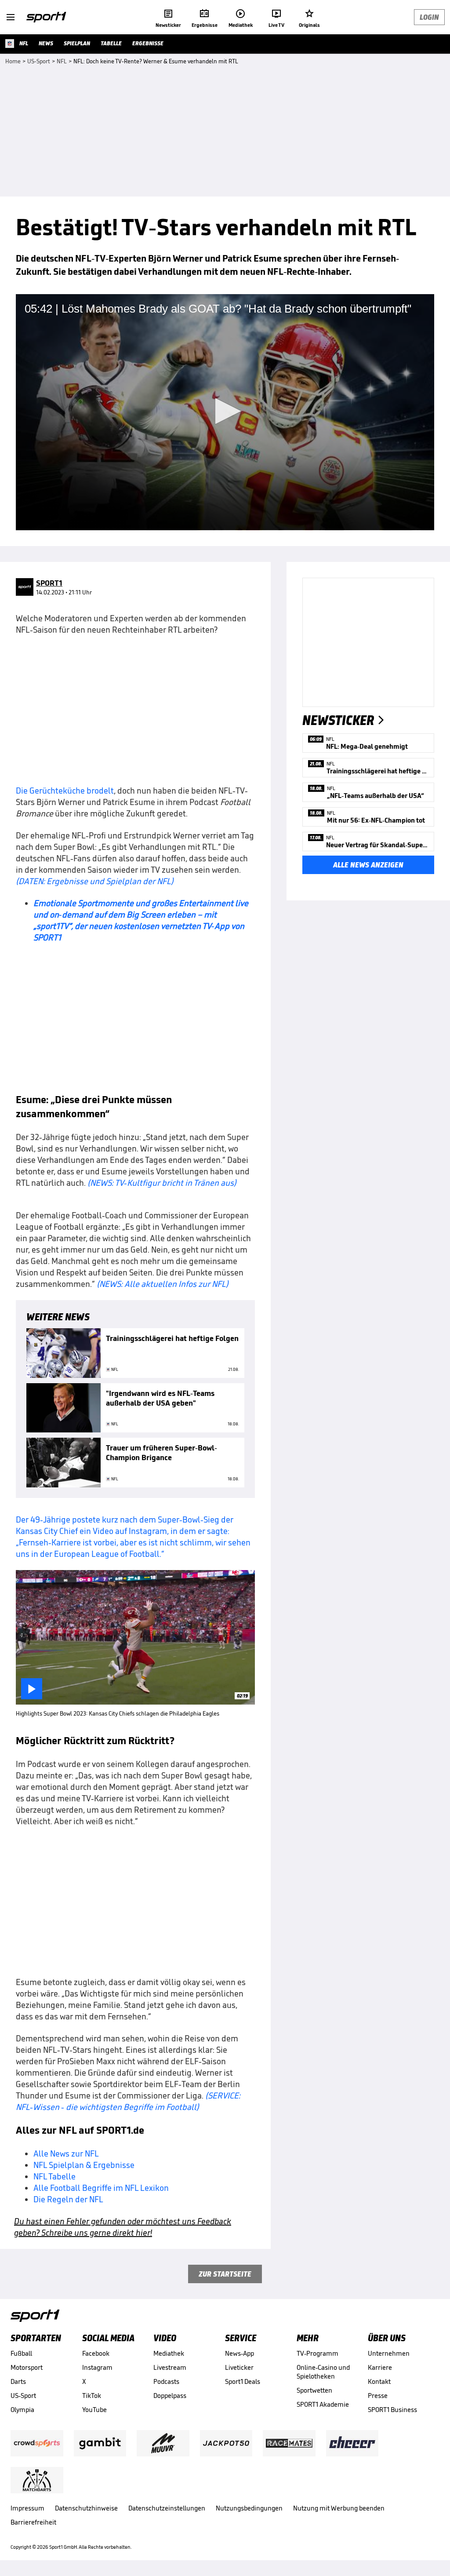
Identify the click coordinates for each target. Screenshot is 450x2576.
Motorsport (27, 2367)
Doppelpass (170, 2396)
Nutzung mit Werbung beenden (339, 2508)
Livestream (170, 2367)
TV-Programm (318, 2353)
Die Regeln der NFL (68, 2199)
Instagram (97, 2367)
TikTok (92, 2396)
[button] (225, 411)
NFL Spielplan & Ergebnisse (84, 2165)
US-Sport (23, 2396)
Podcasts (166, 2381)
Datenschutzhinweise (86, 2508)
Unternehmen (389, 2353)
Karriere (380, 2367)
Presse (378, 2396)
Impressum (27, 2508)
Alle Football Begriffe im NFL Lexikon (101, 2188)
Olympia (22, 2410)
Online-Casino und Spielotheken (323, 2372)
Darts (18, 2381)
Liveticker (239, 2367)
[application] (225, 412)
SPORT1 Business (392, 2410)
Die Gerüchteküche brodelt (65, 791)
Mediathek (169, 2353)
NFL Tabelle (54, 2176)
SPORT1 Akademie (323, 2404)
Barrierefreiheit (33, 2522)
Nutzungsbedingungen (249, 2508)
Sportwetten (314, 2390)
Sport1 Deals (243, 2381)
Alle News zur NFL (66, 2153)
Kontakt (379, 2381)
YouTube (94, 2410)
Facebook (96, 2353)
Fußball (21, 2353)
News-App (240, 2353)
